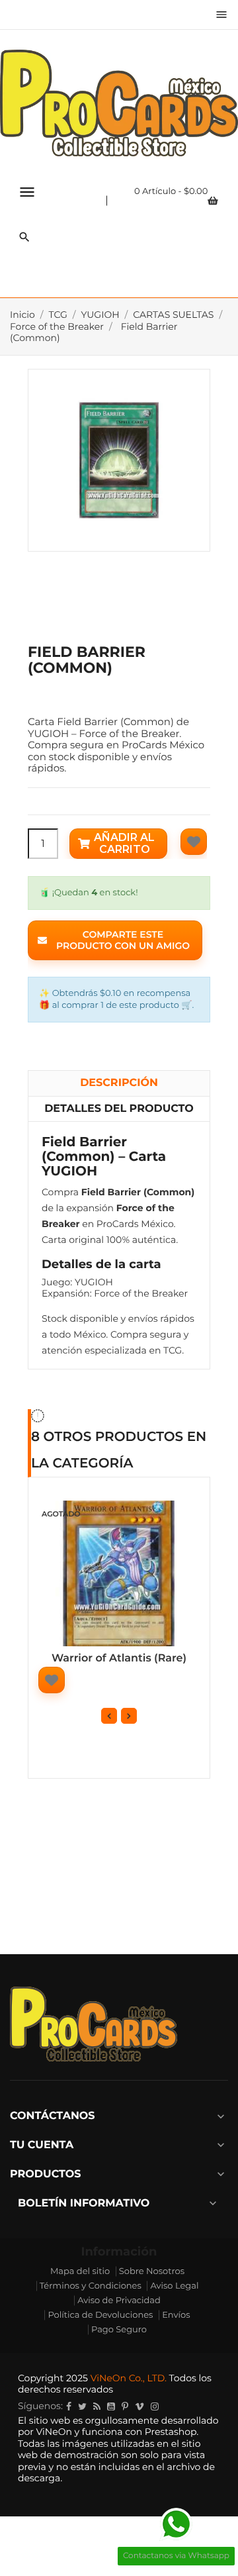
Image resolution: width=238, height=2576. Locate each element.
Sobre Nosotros (152, 2271)
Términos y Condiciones (91, 2286)
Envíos (176, 2315)
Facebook (69, 2406)
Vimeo (139, 2406)
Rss (97, 2406)
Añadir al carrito (124, 843)
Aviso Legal (174, 2286)
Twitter (82, 2406)
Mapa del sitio (80, 2271)
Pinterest (125, 2406)
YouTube (111, 2406)
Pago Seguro (119, 2330)
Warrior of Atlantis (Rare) (119, 1659)
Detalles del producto (119, 1109)
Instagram (155, 2406)
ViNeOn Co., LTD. (129, 2378)
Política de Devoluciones (100, 2315)
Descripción (119, 1083)
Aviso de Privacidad (119, 2301)
